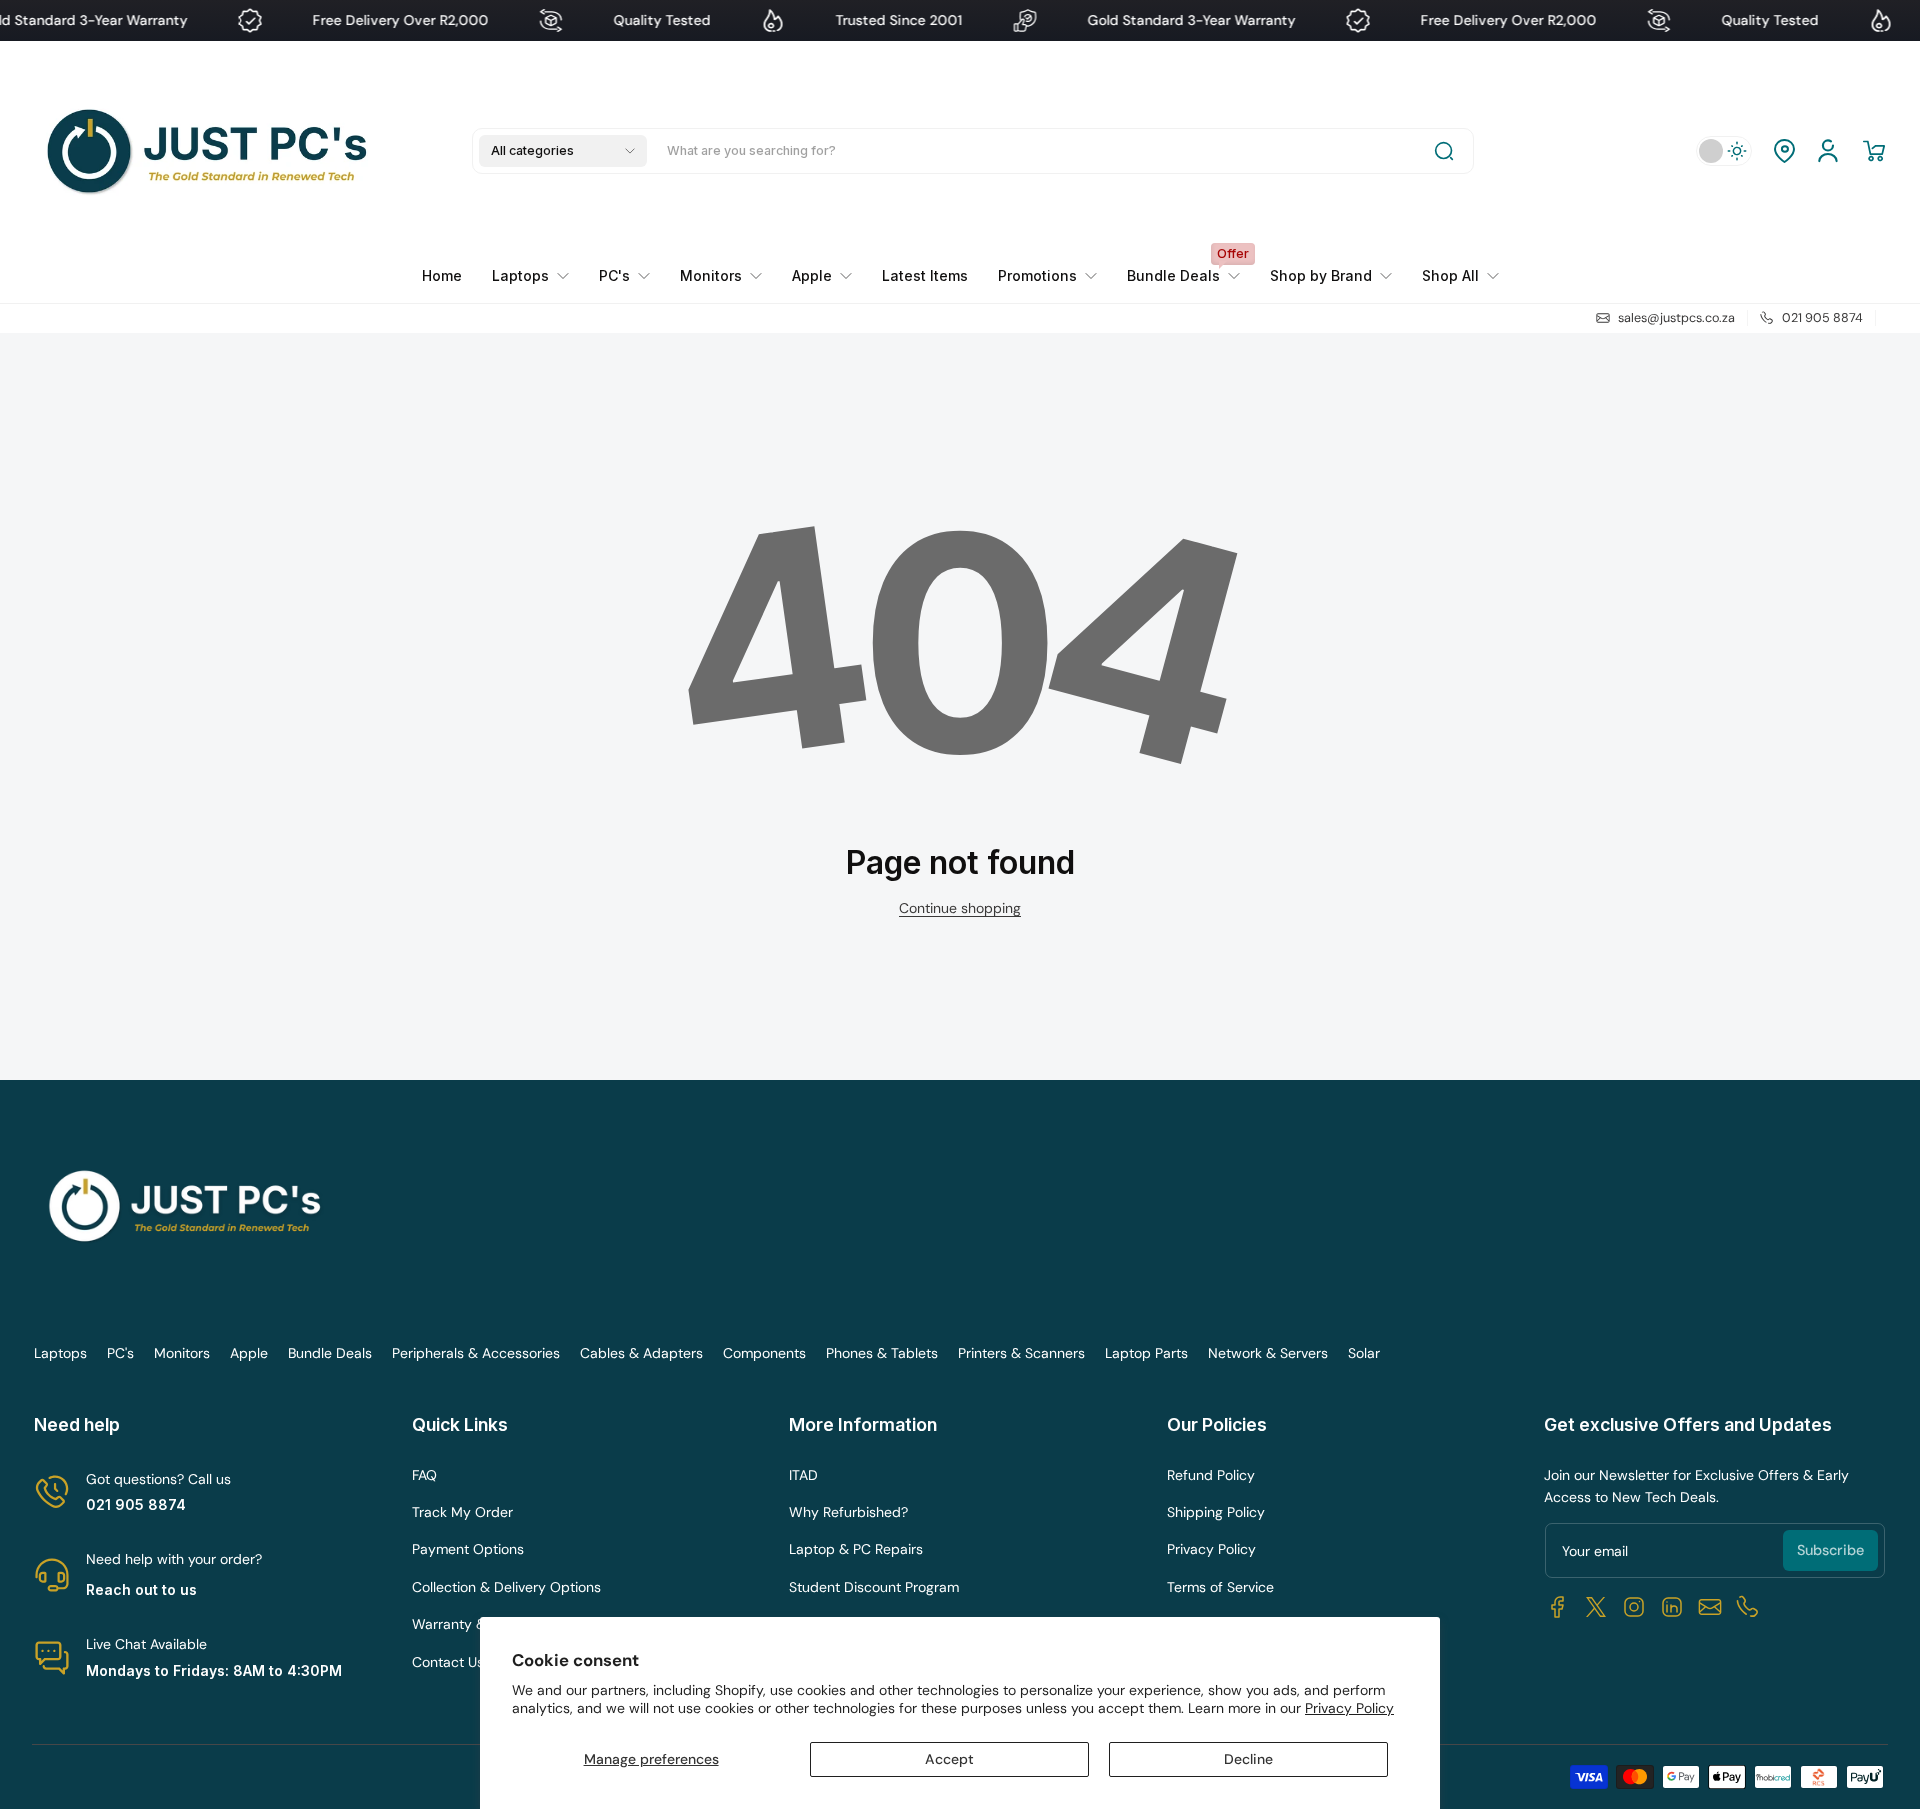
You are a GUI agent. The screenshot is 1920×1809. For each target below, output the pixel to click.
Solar (1364, 1353)
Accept (949, 1759)
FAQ (424, 1475)
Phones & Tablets (882, 1353)
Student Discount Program (874, 1587)
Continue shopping (960, 908)
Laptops (60, 1353)
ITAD (803, 1475)
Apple (249, 1353)
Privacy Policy (1349, 1708)
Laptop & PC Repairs (856, 1549)
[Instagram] (1634, 1607)
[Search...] (1444, 151)
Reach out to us (141, 1589)
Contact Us (448, 1662)
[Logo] (212, 151)
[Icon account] (1828, 151)
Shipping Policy (1216, 1512)
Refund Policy (1211, 1475)
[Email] (1710, 1607)
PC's (120, 1353)
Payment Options (468, 1549)
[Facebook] (1558, 1607)
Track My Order (462, 1512)
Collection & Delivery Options (506, 1587)
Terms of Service (1220, 1587)
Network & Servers (1268, 1353)
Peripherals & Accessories (476, 1353)
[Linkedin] (1672, 1607)
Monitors (182, 1353)
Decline (1248, 1759)
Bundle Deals (330, 1353)
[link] (1047, 276)
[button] (563, 151)
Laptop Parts (1146, 1353)
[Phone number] (1748, 1607)
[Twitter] (1596, 1607)
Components (764, 1353)
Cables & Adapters (641, 1353)
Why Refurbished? (848, 1512)
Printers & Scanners (1021, 1353)
